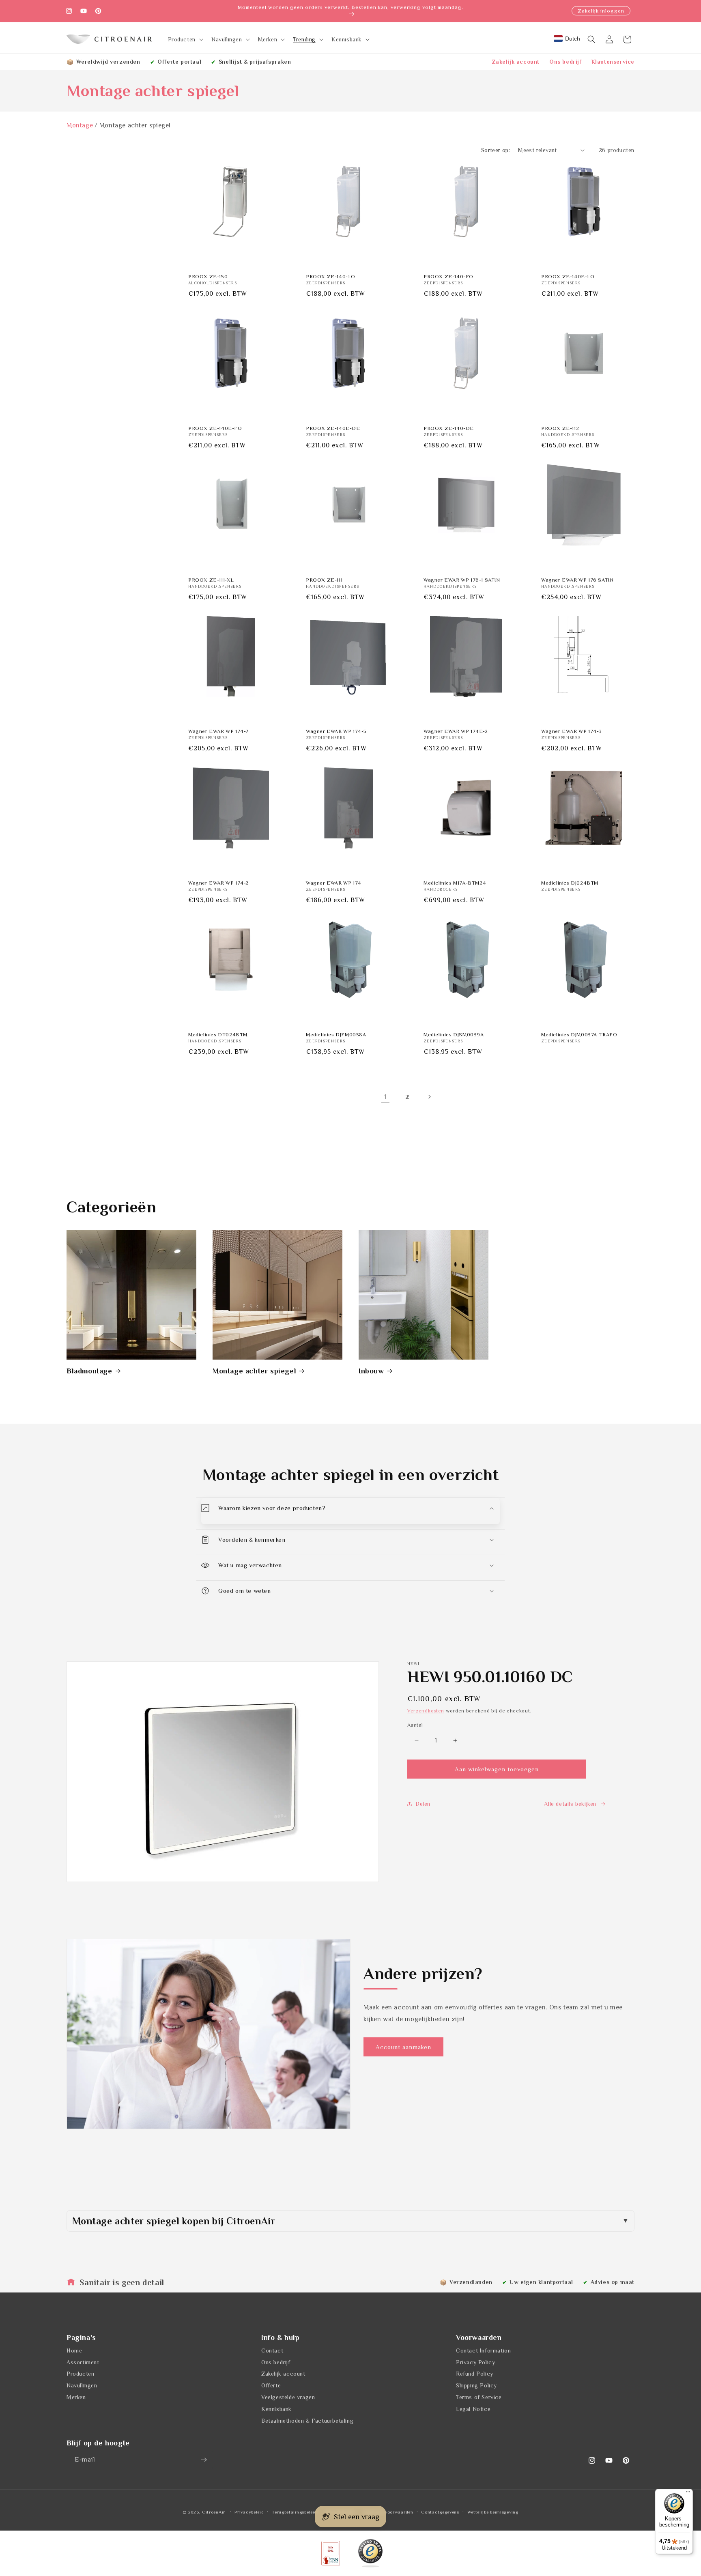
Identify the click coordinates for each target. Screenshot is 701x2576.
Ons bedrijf (566, 62)
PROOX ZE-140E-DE (333, 428)
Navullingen (82, 2385)
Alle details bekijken (570, 1804)
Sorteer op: (496, 150)
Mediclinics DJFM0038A (336, 1034)
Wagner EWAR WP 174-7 (218, 731)
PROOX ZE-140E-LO (568, 276)
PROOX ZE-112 (560, 428)
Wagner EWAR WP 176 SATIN (577, 580)
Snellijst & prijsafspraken (255, 62)
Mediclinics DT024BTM (218, 1034)
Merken (76, 2397)
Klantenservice (613, 62)
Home (74, 2350)
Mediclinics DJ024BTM (570, 883)
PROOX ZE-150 (208, 276)
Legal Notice (473, 2409)
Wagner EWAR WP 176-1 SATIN (462, 580)
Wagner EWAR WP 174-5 (336, 731)
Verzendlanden (471, 2282)
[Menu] (688, 2494)
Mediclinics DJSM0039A (454, 1034)
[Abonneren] (204, 2460)
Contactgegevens (440, 2512)
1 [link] (385, 1097)
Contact (272, 2350)
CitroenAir (214, 2512)
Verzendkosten (426, 1711)
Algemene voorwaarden (388, 2512)
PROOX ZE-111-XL (211, 580)
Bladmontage (89, 1371)
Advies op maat (613, 2282)
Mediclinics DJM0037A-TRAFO (579, 1034)
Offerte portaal (179, 62)
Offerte (271, 2385)
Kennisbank (276, 2409)
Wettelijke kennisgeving (493, 2512)
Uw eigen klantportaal (541, 2282)
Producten (80, 2374)
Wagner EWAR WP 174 (334, 883)
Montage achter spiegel (254, 1371)
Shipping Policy (476, 2385)
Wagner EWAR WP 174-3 (572, 731)
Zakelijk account (516, 62)
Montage (80, 125)
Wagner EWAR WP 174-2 (218, 883)
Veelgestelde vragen (288, 2397)
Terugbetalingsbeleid (294, 2512)
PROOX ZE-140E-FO (215, 428)
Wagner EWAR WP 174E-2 (456, 731)
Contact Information (483, 2350)
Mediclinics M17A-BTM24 (455, 883)
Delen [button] (423, 1804)
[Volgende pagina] (429, 1097)
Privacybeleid (249, 2512)
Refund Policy (475, 2374)
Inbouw (371, 1371)
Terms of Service (479, 2397)
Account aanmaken (403, 2047)
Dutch (573, 39)
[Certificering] (370, 2553)
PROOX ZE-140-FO (448, 276)
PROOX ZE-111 (324, 580)
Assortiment (83, 2362)
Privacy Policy (475, 2362)
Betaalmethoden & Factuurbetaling (307, 2421)
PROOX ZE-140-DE (449, 428)
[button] (185, 39)
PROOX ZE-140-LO (331, 276)
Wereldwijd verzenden (108, 62)
